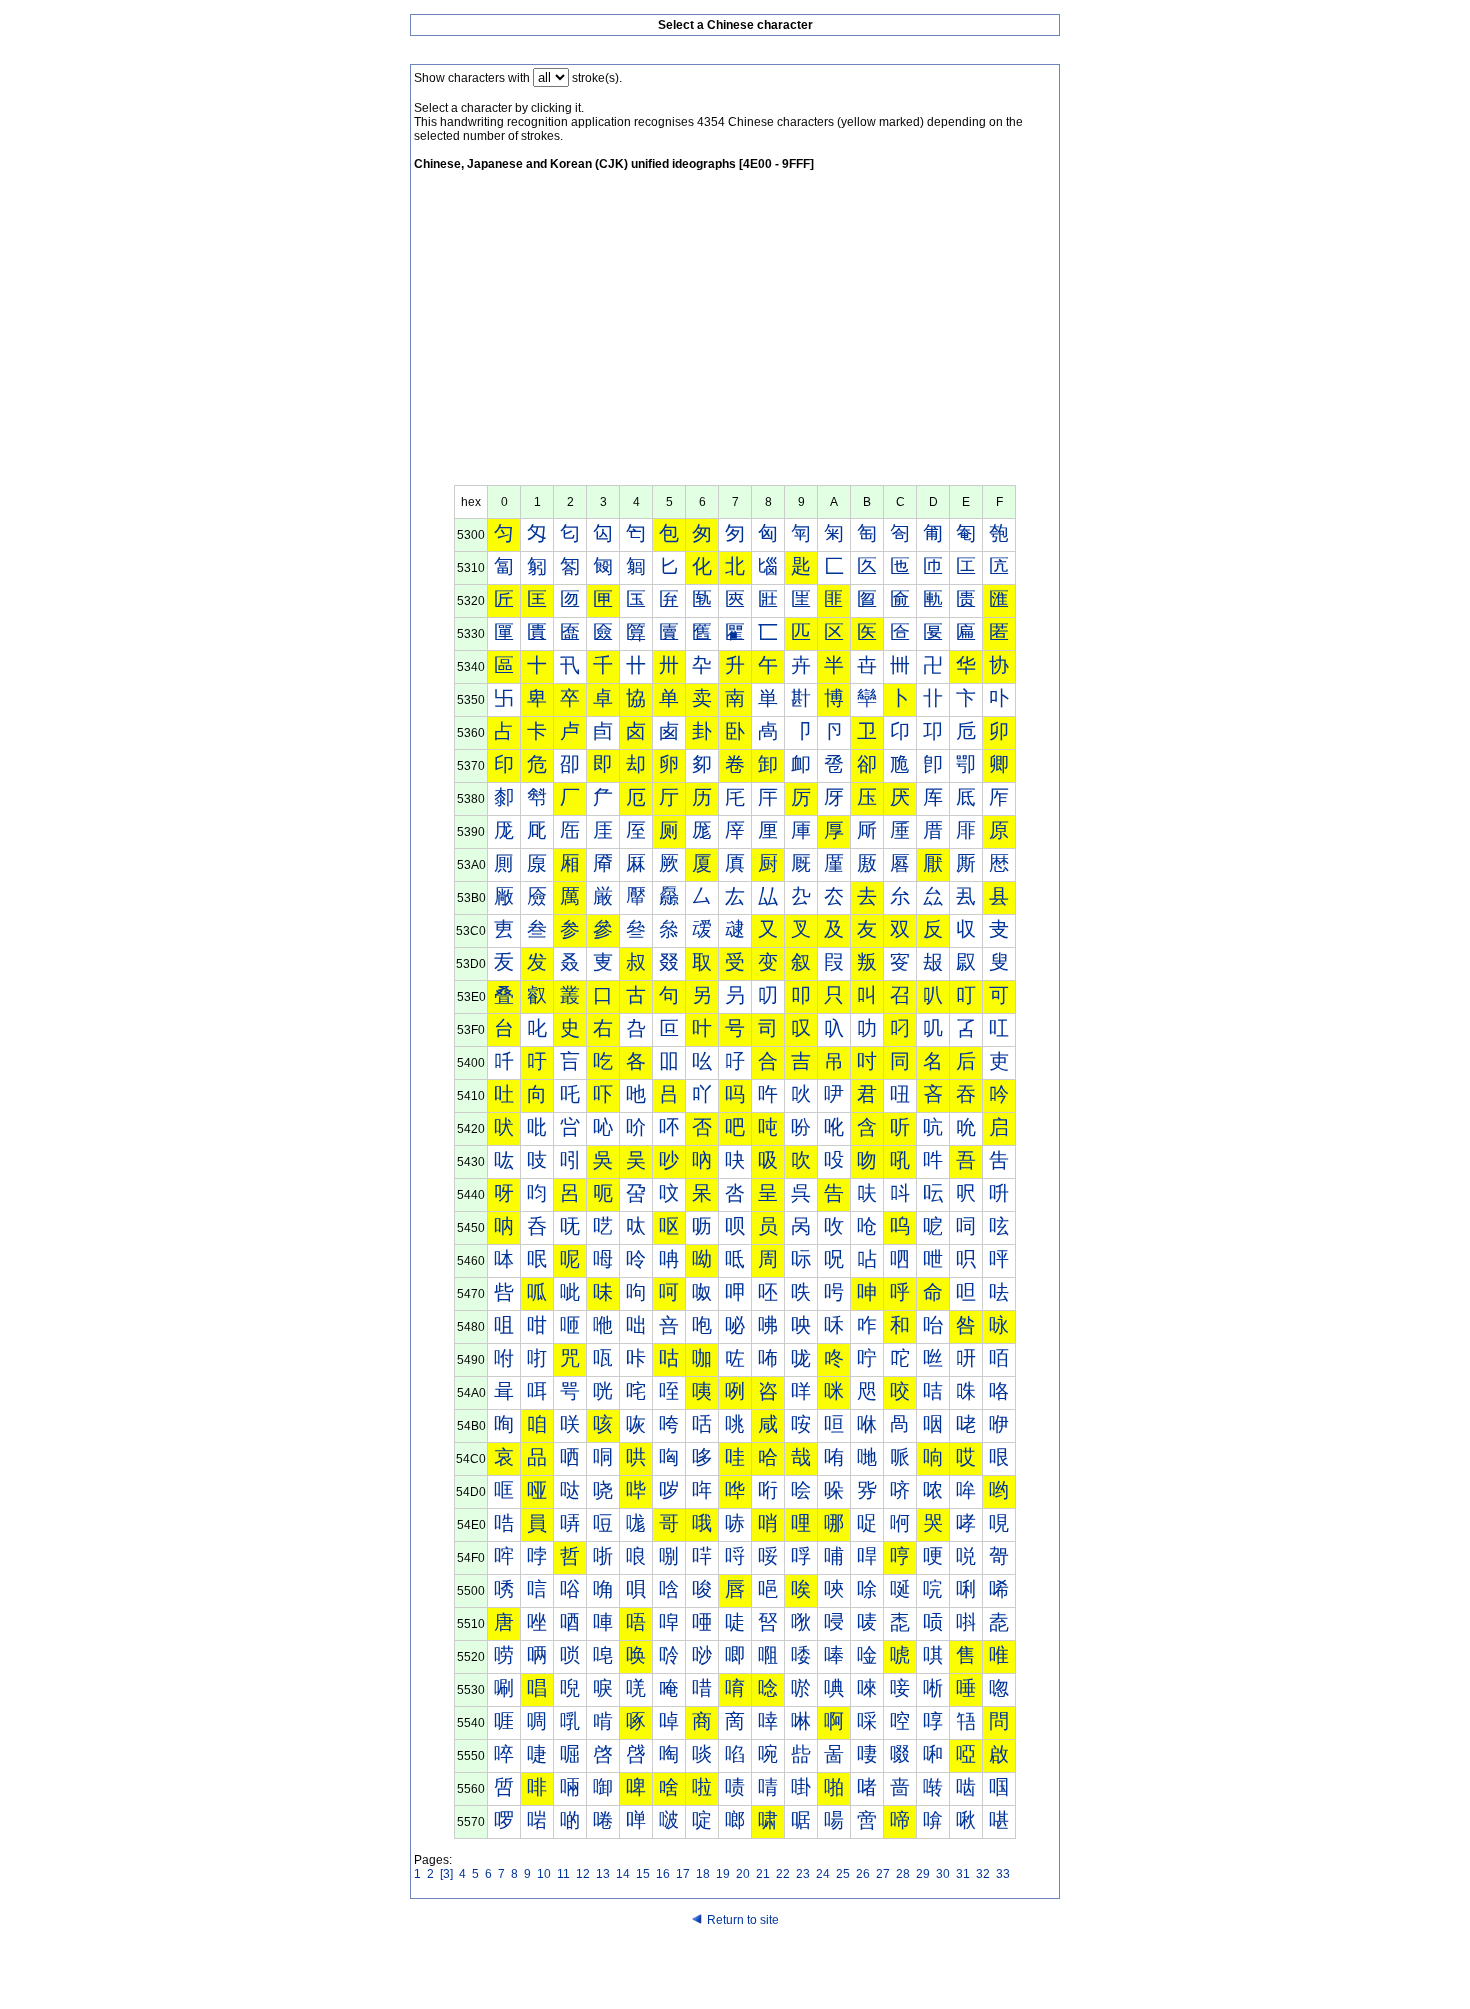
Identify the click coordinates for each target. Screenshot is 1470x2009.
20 (743, 1874)
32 (983, 1874)
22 (783, 1874)
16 (663, 1874)
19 (723, 1874)
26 (863, 1874)
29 (923, 1874)
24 (823, 1874)
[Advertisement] (735, 335)
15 (643, 1874)
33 (1003, 1874)
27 (883, 1874)
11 (563, 1874)
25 (843, 1874)
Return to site (743, 1920)
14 (623, 1874)
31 (963, 1874)
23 (803, 1874)
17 (683, 1874)
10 (544, 1874)
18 (703, 1874)
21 (763, 1874)
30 (943, 1874)
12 (583, 1874)
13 (603, 1874)
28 (903, 1874)
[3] (446, 1874)
